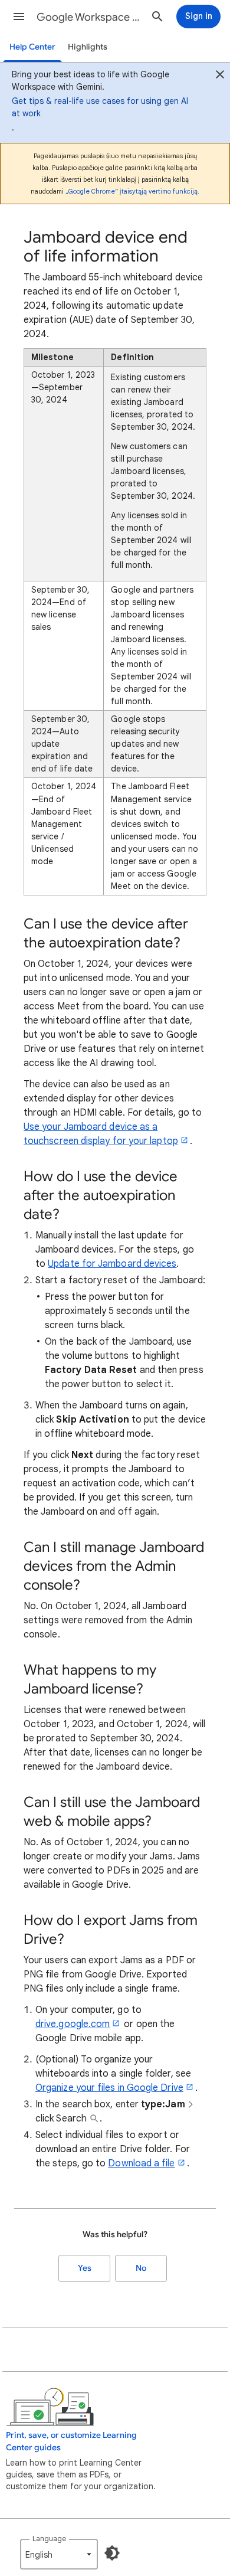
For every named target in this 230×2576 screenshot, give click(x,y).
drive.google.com (73, 2024)
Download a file (141, 2163)
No (141, 2268)
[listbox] (59, 2554)
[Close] (220, 76)
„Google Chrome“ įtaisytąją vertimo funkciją (132, 191)
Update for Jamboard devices (112, 1264)
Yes (85, 2268)
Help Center (32, 47)
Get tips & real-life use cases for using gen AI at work (100, 107)
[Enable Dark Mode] (112, 2553)
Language (49, 2539)
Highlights (88, 47)
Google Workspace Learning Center (89, 17)
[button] (19, 17)
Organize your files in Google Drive (109, 2088)
